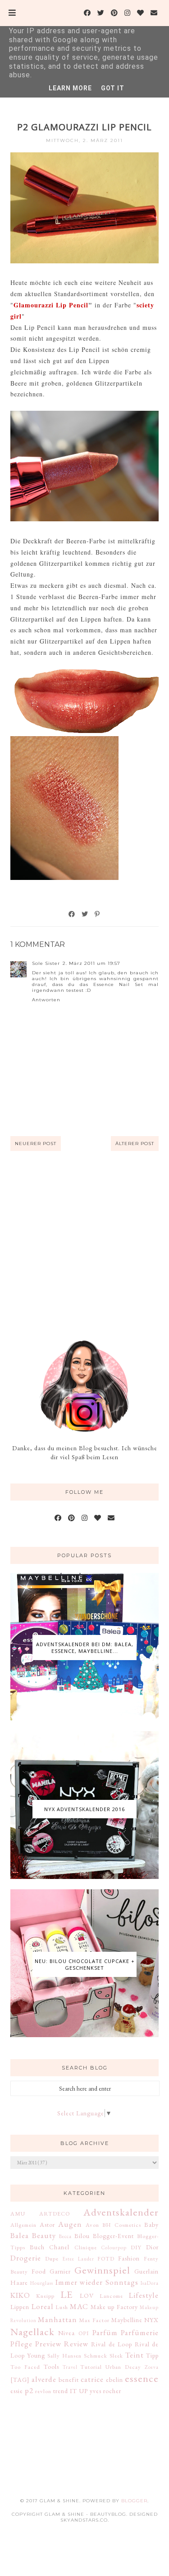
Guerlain (146, 2271)
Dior (152, 2247)
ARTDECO (55, 2214)
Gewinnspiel (102, 2270)
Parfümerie (140, 2332)
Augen (70, 2224)
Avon (92, 2225)
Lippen (20, 2307)
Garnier (60, 2271)
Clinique (86, 2247)
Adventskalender (121, 2212)
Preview (48, 2344)
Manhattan (57, 2319)
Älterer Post (135, 1144)
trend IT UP (71, 2391)
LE (67, 2294)
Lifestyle (144, 2295)
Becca (65, 2236)
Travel (70, 2367)
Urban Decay (123, 2367)
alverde (44, 2379)
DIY (136, 2247)
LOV (87, 2296)
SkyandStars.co (84, 2520)
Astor (47, 2225)
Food (39, 2271)
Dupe (52, 2258)
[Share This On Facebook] (72, 914)
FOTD (106, 2258)
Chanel (59, 2247)
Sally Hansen (64, 2356)
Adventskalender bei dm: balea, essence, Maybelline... (85, 1648)
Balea (20, 2235)
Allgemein (23, 2225)
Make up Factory (114, 2307)
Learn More (70, 88)
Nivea (66, 2333)
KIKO (20, 2295)
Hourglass (42, 2283)
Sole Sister (46, 963)
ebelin (114, 2380)
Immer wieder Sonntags (97, 2282)
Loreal (43, 2306)
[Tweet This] (85, 914)
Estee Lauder (78, 2259)
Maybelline (127, 2320)
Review (76, 2344)
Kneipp (45, 2296)
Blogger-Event (113, 2236)
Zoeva (152, 2367)
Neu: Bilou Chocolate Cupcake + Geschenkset (85, 1964)
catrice (92, 2379)
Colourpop (114, 2247)
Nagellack (32, 2332)
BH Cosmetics (122, 2225)
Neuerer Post (36, 1144)
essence (142, 2378)
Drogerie (26, 2258)
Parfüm (105, 2332)
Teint (135, 2355)
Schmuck (96, 2356)
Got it (113, 88)
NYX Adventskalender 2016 (84, 1809)
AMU (18, 2214)
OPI (84, 2333)
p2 (29, 2390)
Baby (151, 2225)
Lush (62, 2307)
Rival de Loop (112, 2344)
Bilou (82, 2236)
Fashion (129, 2258)
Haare (19, 2283)
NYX (151, 2320)
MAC (79, 2306)
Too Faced (25, 2367)
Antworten (46, 1000)
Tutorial (91, 2367)
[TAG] (20, 2380)
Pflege (21, 2344)
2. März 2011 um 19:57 (91, 963)
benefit (69, 2380)
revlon (43, 2391)
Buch (37, 2247)
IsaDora (150, 2283)
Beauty (44, 2235)
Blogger (134, 2501)
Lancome (111, 2296)
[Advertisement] (85, 1245)
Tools (51, 2367)
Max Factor (94, 2320)
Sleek (116, 2356)
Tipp (152, 2355)
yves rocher (105, 2391)
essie (17, 2391)
